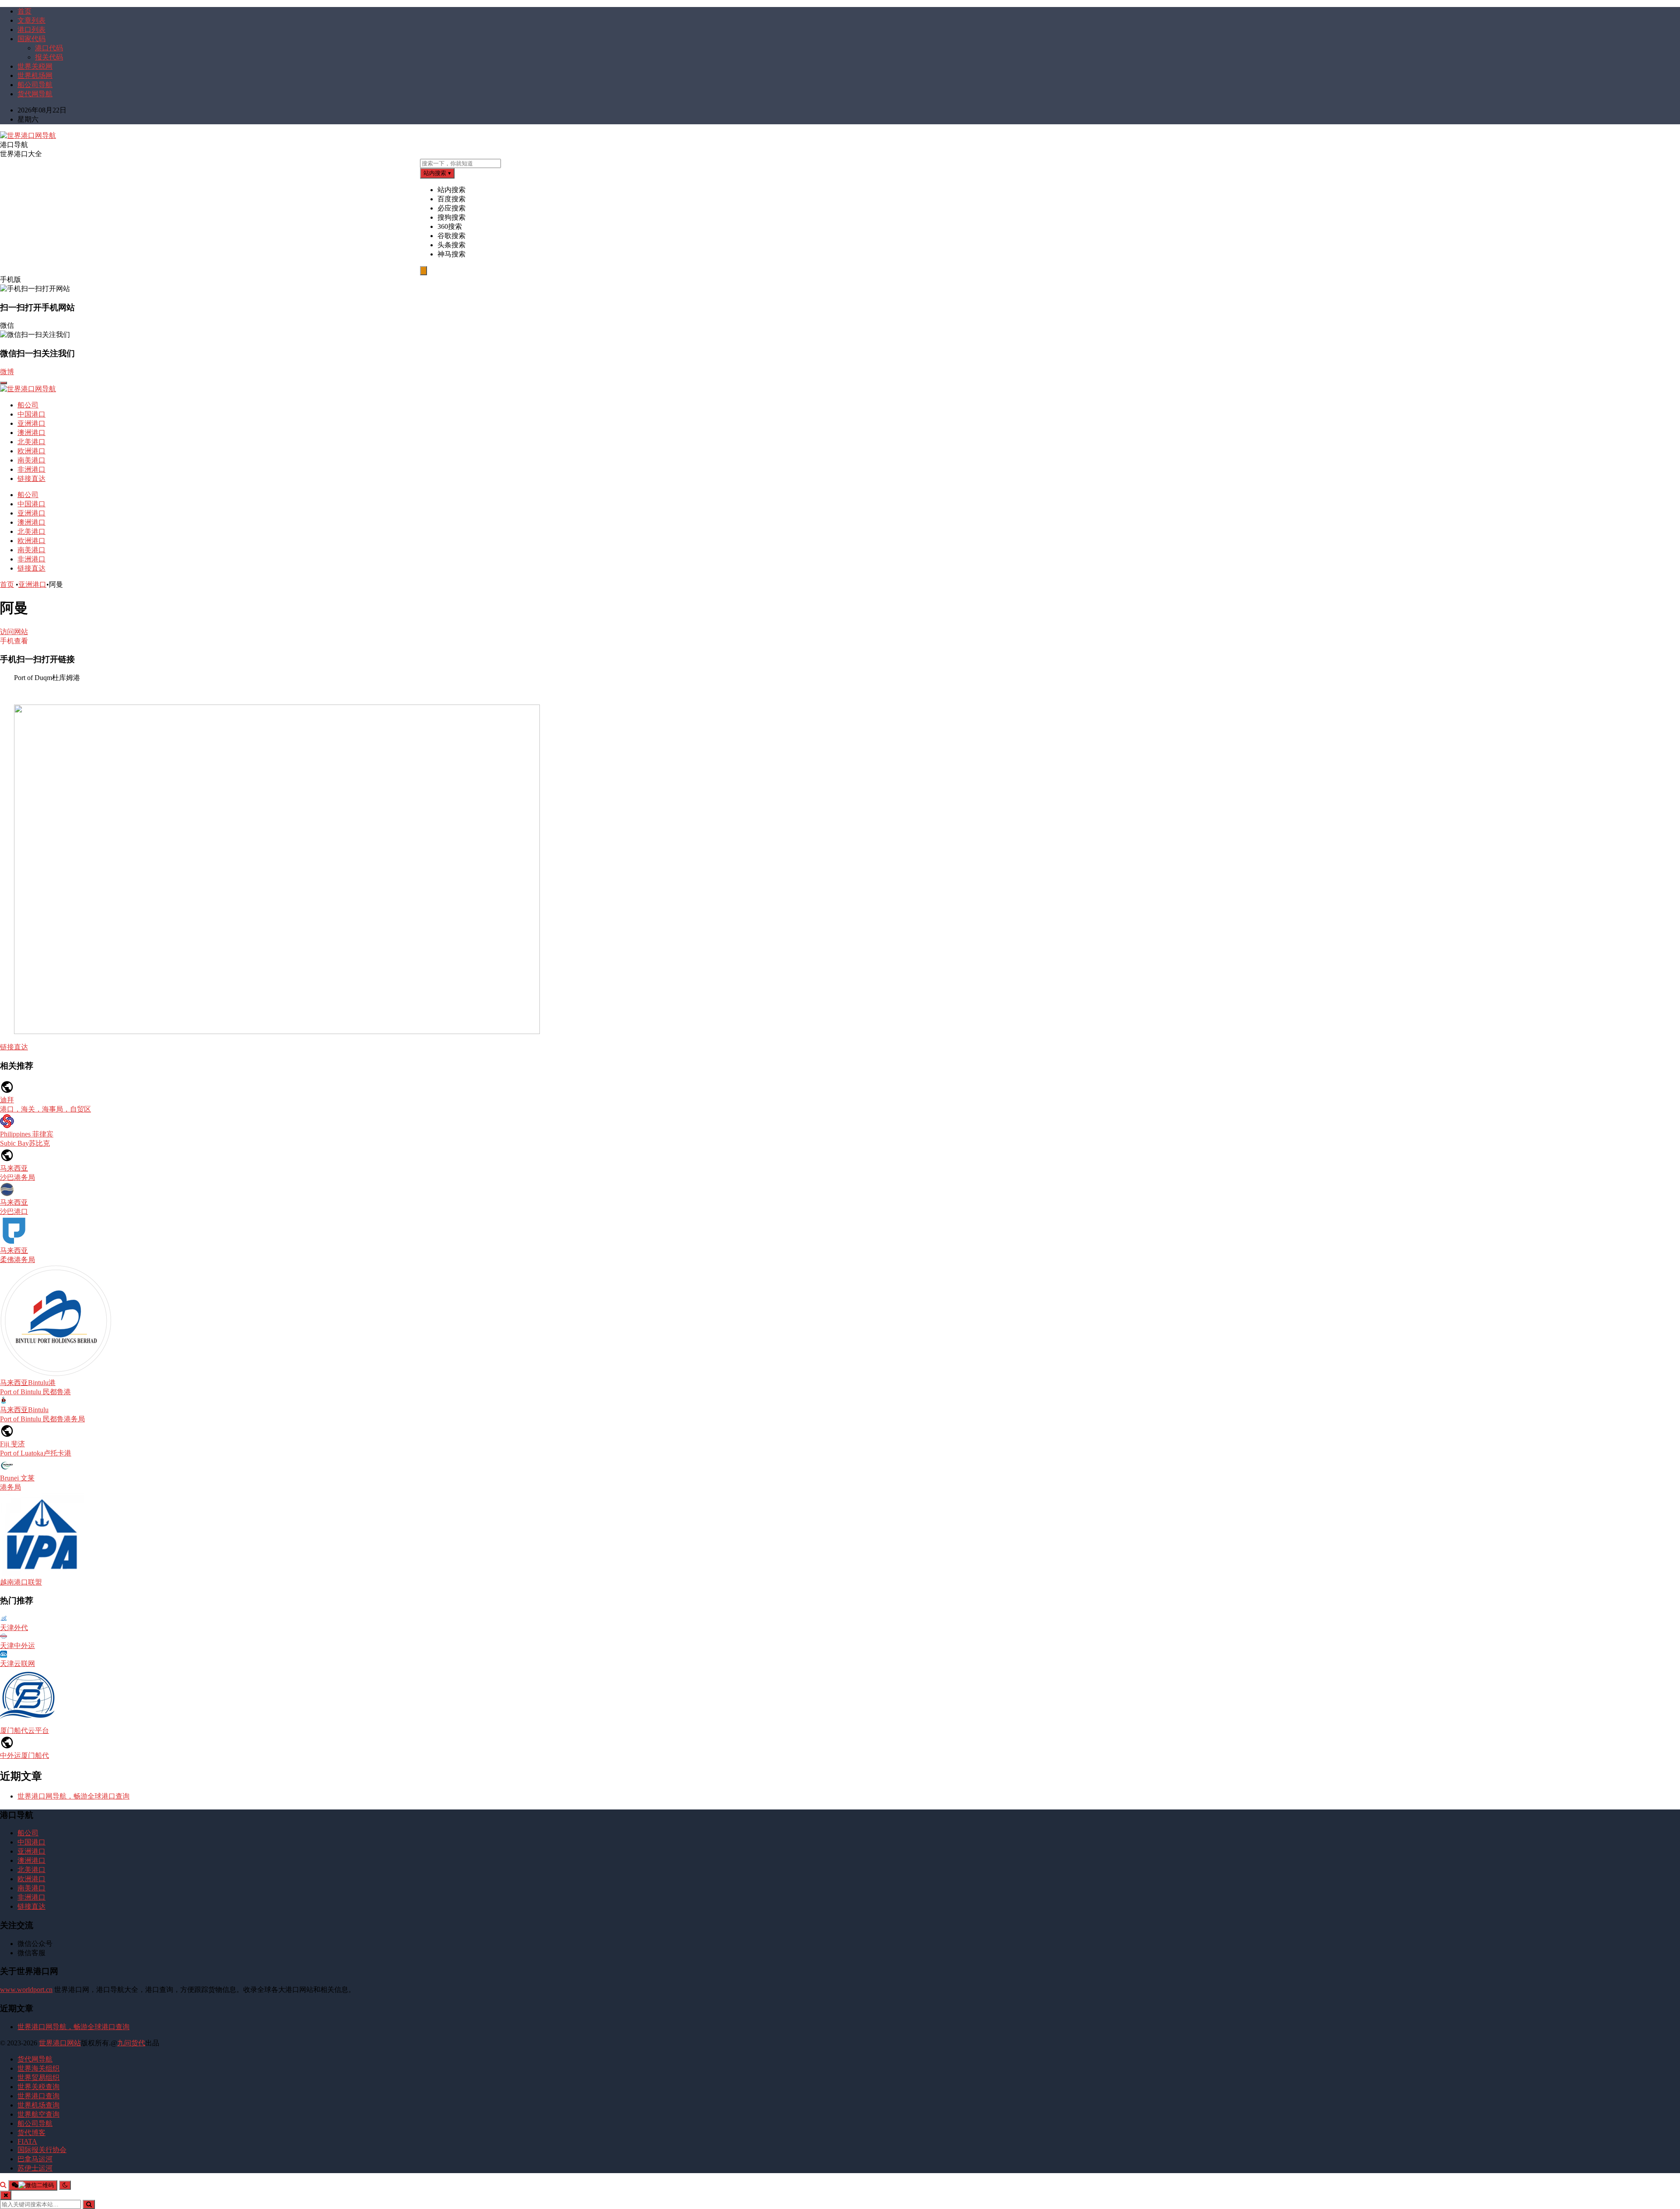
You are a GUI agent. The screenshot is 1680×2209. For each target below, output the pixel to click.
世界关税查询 (38, 2087)
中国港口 (31, 414)
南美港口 (31, 460)
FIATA (27, 2141)
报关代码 (49, 57)
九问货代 (131, 2043)
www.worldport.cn (26, 1990)
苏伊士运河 (35, 2168)
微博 (7, 372)
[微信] (33, 2185)
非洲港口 (31, 469)
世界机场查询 (38, 2105)
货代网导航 (35, 94)
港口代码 (49, 48)
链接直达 (31, 479)
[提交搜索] (89, 2204)
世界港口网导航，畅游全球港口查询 (73, 1796)
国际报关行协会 (42, 2150)
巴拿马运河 (35, 2159)
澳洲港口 (31, 433)
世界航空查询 (38, 2114)
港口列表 (31, 30)
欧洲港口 (31, 451)
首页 (24, 11)
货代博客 (31, 2133)
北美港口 (31, 442)
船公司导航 (35, 85)
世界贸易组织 (38, 2078)
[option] (1059, 190)
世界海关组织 (38, 2068)
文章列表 (31, 20)
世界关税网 (35, 66)
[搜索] (3, 2185)
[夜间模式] (65, 2185)
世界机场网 (35, 75)
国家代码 (31, 39)
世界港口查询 (38, 2096)
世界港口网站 (60, 2043)
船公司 (28, 405)
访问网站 (14, 632)
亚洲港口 (31, 423)
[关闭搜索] (6, 2195)
